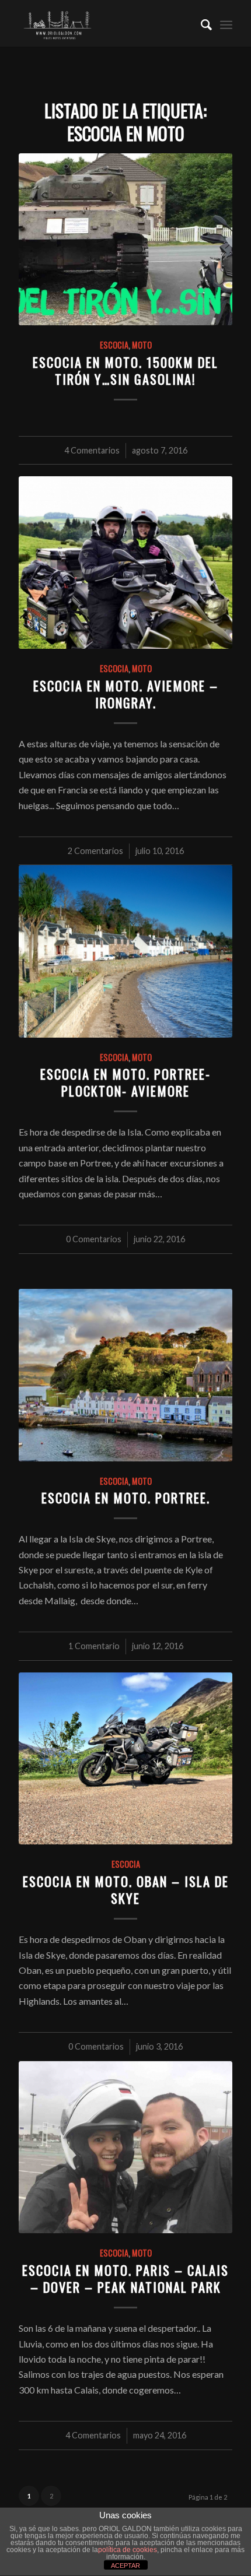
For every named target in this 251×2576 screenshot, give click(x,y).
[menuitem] (201, 23)
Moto (142, 345)
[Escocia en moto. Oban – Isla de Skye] (125, 1759)
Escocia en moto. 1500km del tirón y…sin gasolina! (125, 370)
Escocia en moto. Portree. (126, 1497)
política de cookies (128, 2550)
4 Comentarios (92, 450)
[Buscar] (201, 23)
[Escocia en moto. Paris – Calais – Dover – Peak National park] (125, 2148)
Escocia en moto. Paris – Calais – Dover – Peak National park (125, 2278)
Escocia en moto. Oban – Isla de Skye (126, 1889)
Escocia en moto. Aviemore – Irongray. (126, 694)
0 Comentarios (94, 1239)
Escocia (114, 345)
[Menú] (226, 23)
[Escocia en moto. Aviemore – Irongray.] (125, 563)
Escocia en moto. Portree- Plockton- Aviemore (125, 1082)
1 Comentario (94, 1646)
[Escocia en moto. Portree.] (125, 1375)
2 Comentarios (95, 851)
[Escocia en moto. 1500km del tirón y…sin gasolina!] (125, 239)
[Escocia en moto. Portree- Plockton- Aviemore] (125, 951)
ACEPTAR (125, 2566)
